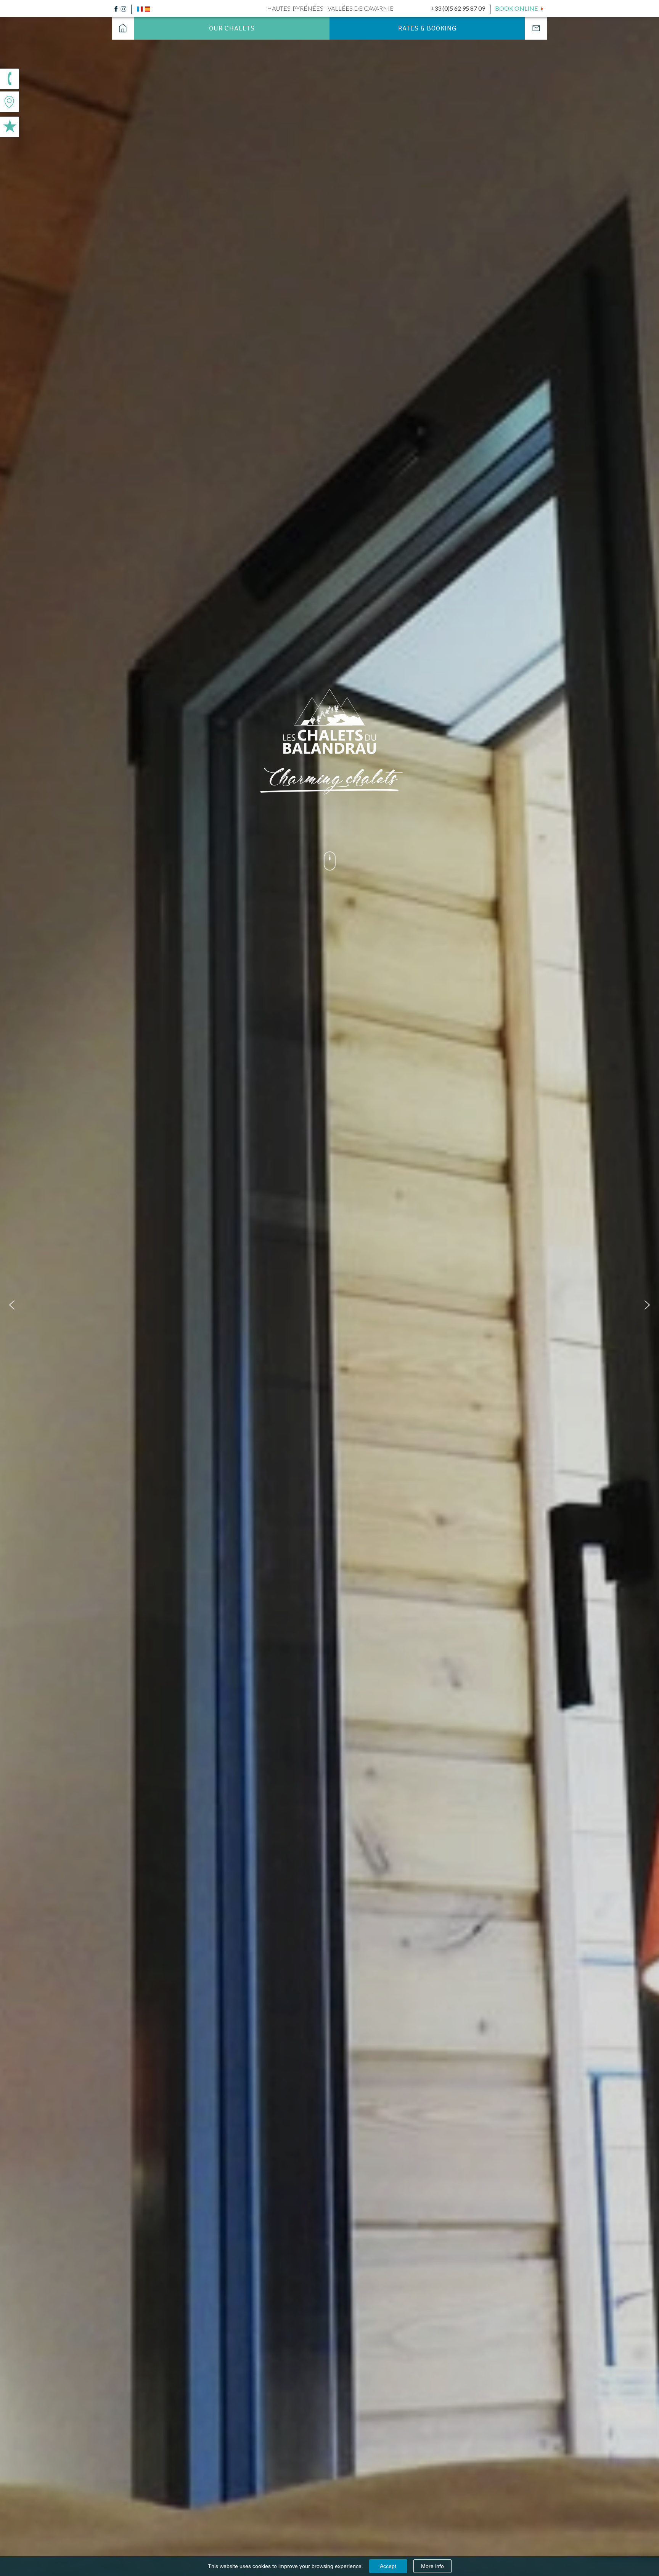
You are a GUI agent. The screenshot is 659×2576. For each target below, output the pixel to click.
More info (432, 2566)
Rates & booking (427, 28)
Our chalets (232, 28)
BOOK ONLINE (516, 8)
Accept (388, 2566)
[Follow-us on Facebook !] (116, 8)
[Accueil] (123, 28)
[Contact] (536, 28)
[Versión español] (148, 8)
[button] (12, 1305)
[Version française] (140, 8)
